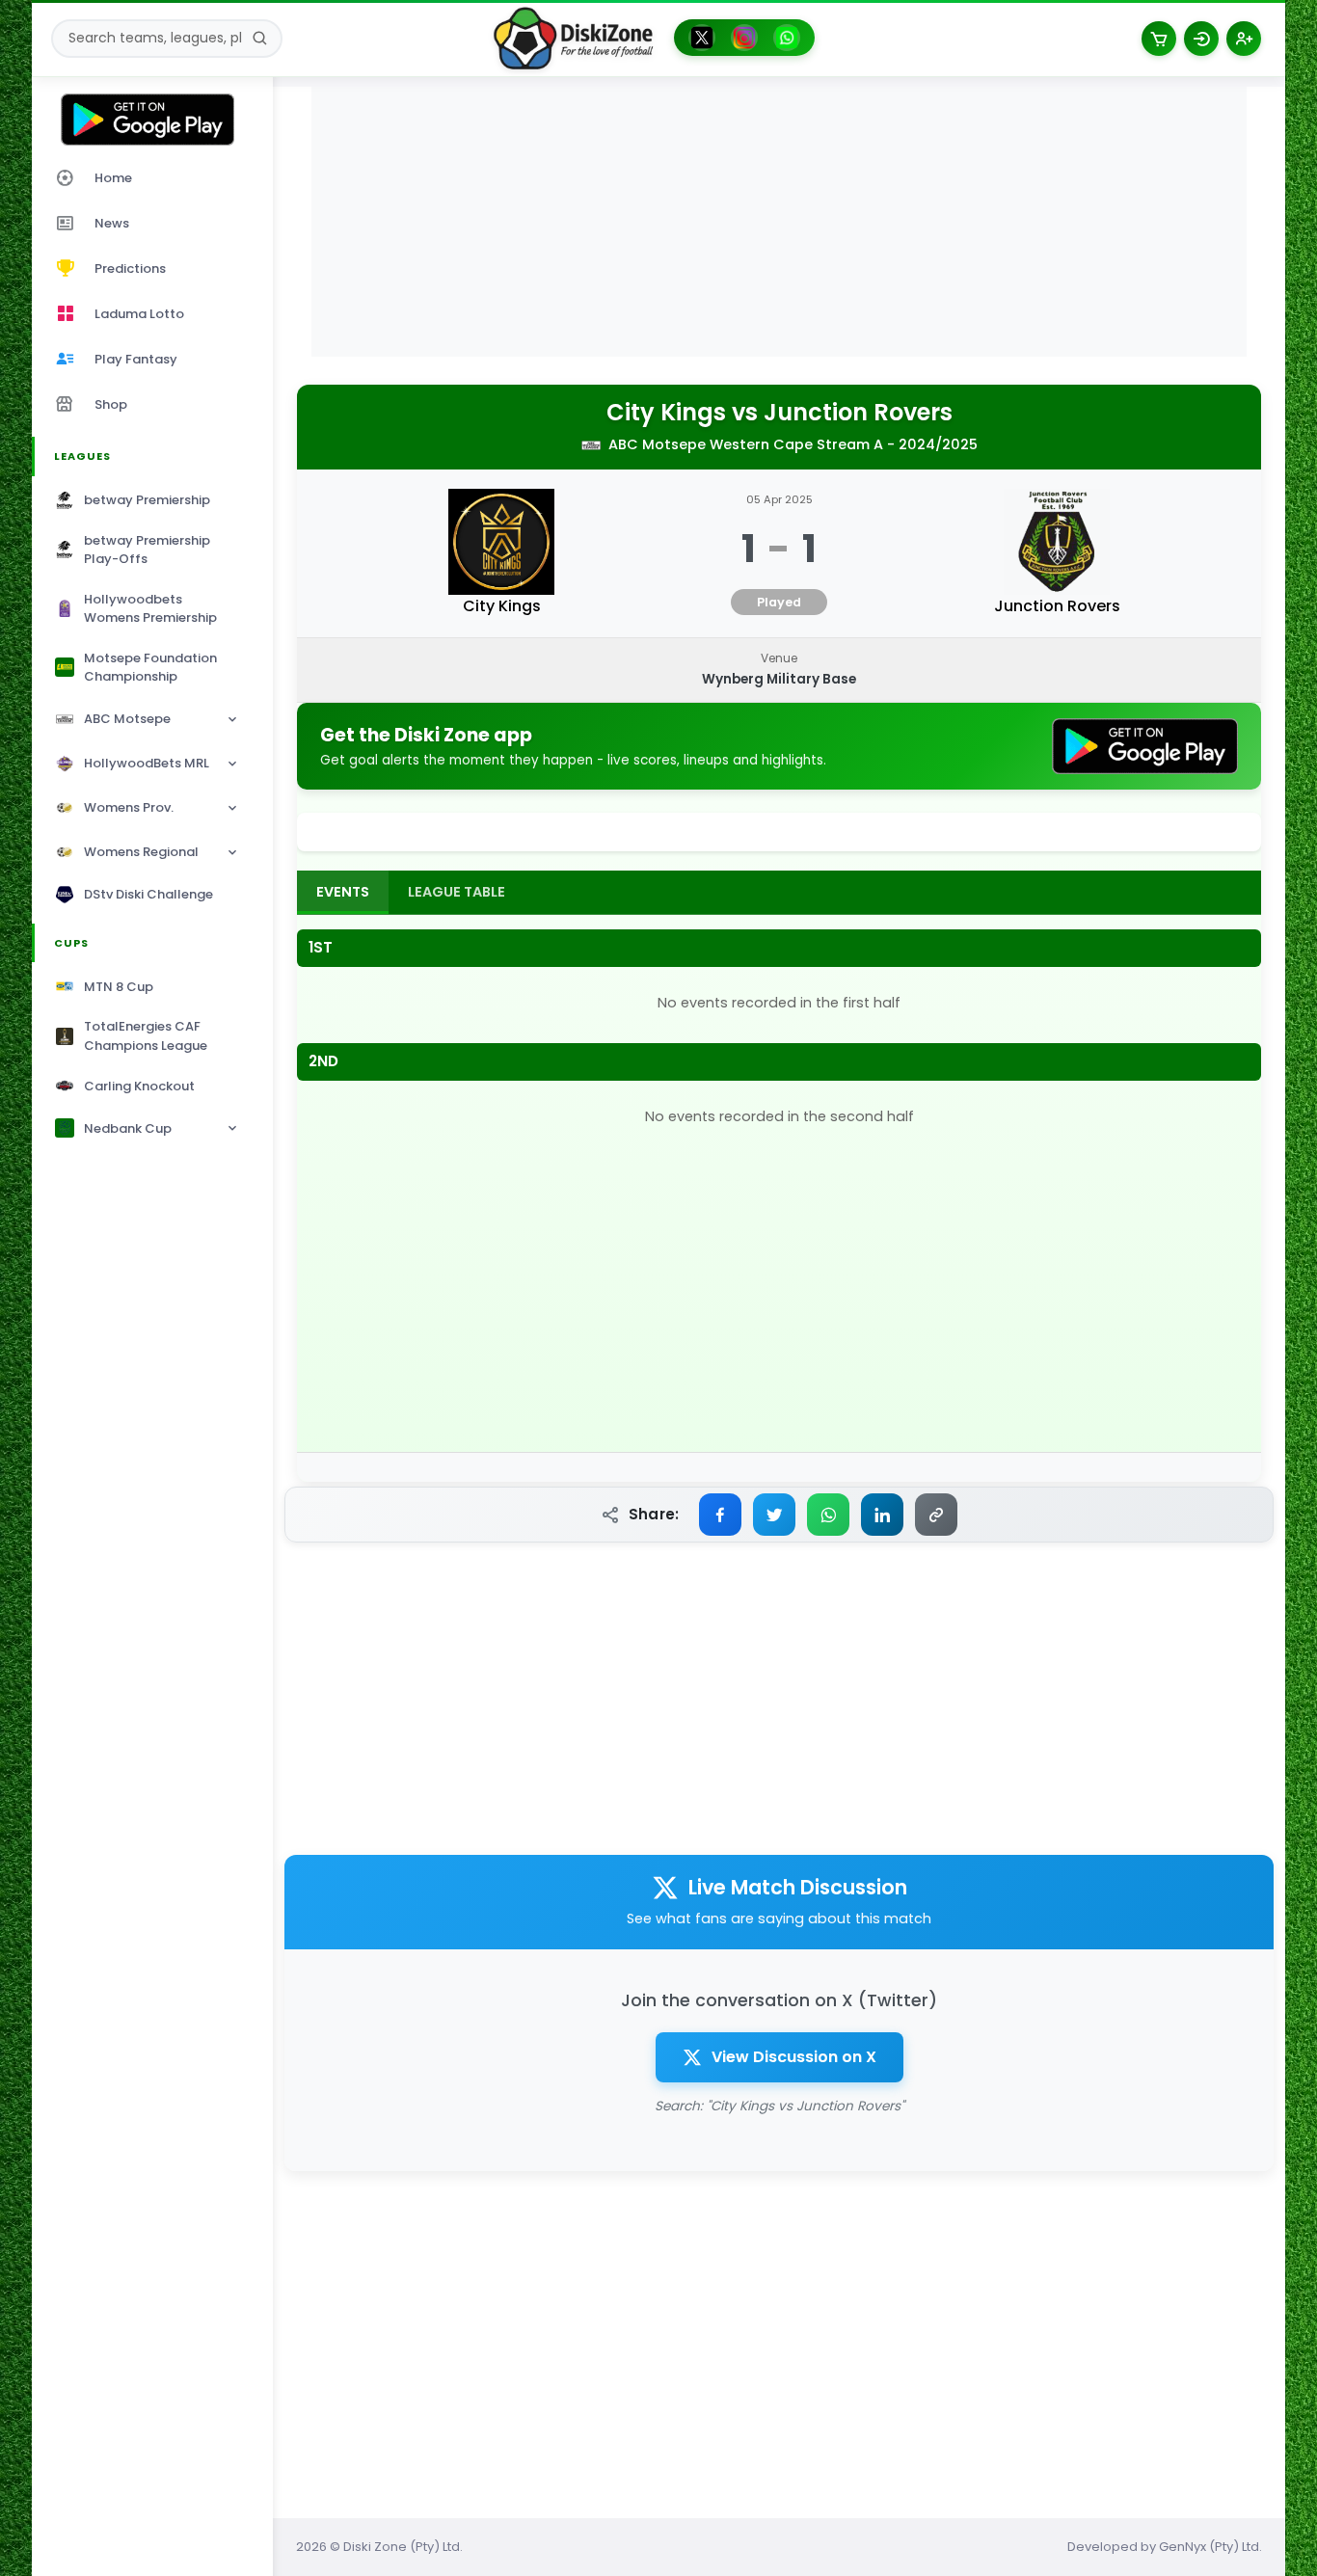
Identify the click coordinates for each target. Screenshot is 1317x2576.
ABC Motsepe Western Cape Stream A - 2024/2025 (793, 444)
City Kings (666, 413)
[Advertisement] (779, 222)
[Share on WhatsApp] (828, 1515)
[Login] (1201, 39)
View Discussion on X (794, 2057)
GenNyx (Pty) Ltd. (1210, 2547)
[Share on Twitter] (774, 1515)
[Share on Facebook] (720, 1515)
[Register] (1244, 39)
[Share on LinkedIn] (882, 1515)
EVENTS (343, 892)
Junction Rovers (858, 413)
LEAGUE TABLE (457, 892)
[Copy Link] (936, 1515)
